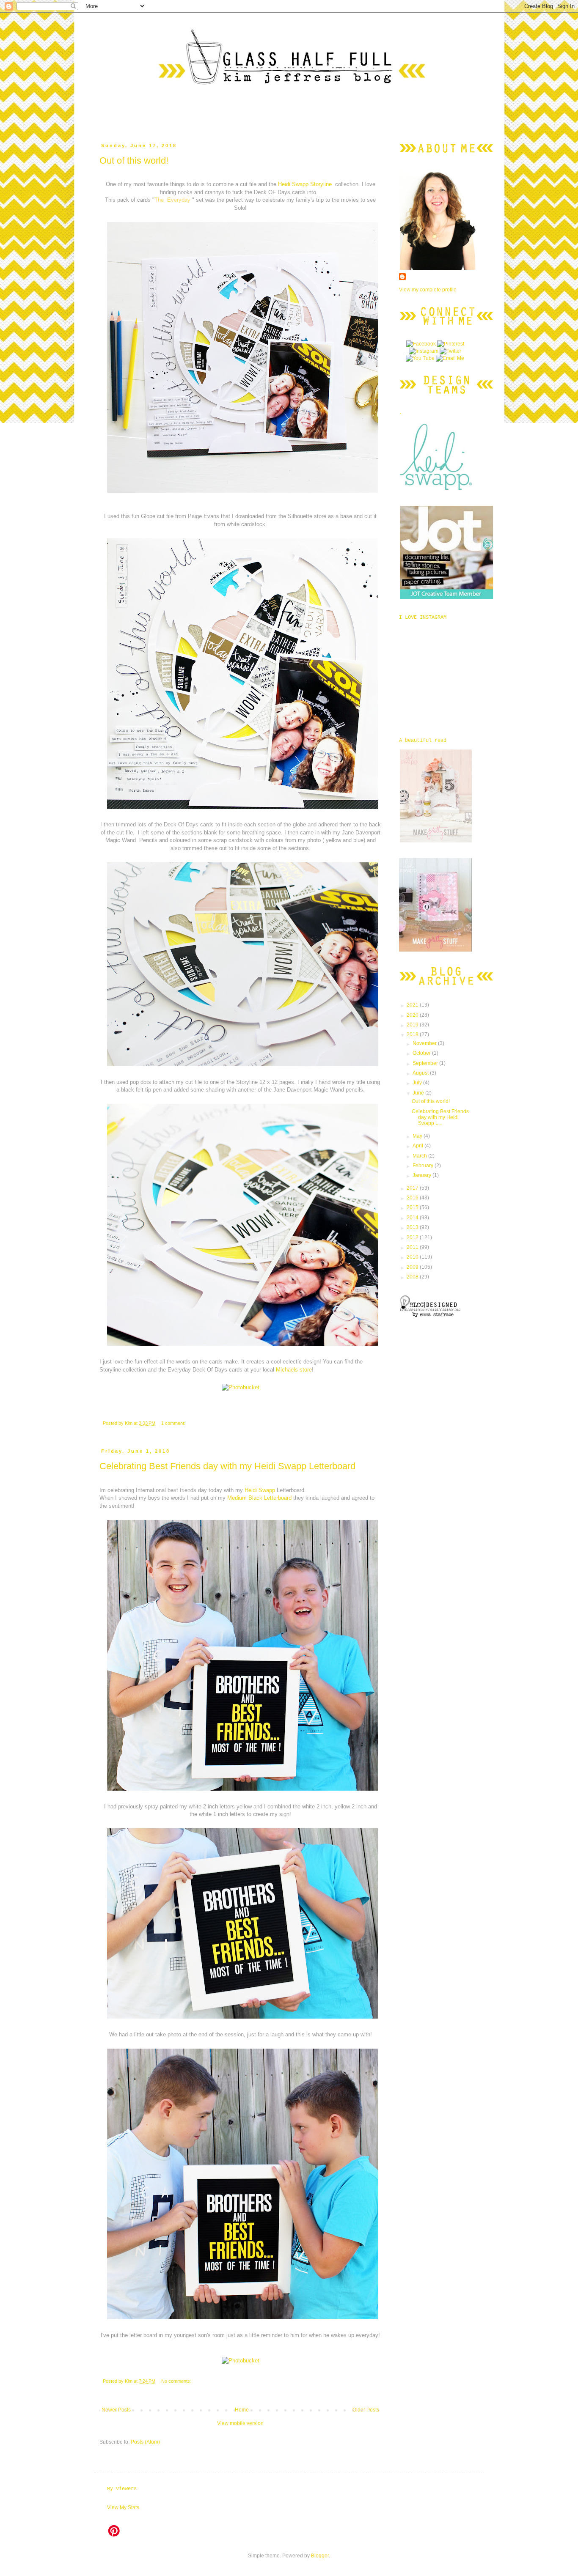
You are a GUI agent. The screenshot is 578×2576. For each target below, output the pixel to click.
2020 (413, 1015)
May (418, 1136)
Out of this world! (134, 160)
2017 (413, 1188)
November (425, 1043)
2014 (413, 1218)
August (421, 1073)
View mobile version (240, 2423)
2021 (413, 1005)
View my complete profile (428, 290)
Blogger (320, 2556)
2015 (413, 1207)
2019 (413, 1025)
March (420, 1156)
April (418, 1146)
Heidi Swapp (261, 1490)
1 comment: (173, 1423)
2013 (413, 1227)
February (424, 1166)
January (422, 1175)
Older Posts (366, 2410)
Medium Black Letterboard (259, 1498)
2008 (413, 1277)
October (422, 1053)
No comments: (176, 2381)
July (418, 1083)
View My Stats (123, 2507)
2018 (413, 1034)
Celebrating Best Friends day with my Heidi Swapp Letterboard (227, 1466)
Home (242, 2410)
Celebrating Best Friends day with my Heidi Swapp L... (440, 1118)
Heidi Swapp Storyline (305, 184)
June (419, 1093)
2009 (413, 1267)
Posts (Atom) (145, 2442)
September (426, 1063)
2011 (413, 1247)
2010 (413, 1257)
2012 (413, 1237)
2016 (413, 1198)
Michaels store (294, 1370)
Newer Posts (116, 2410)
